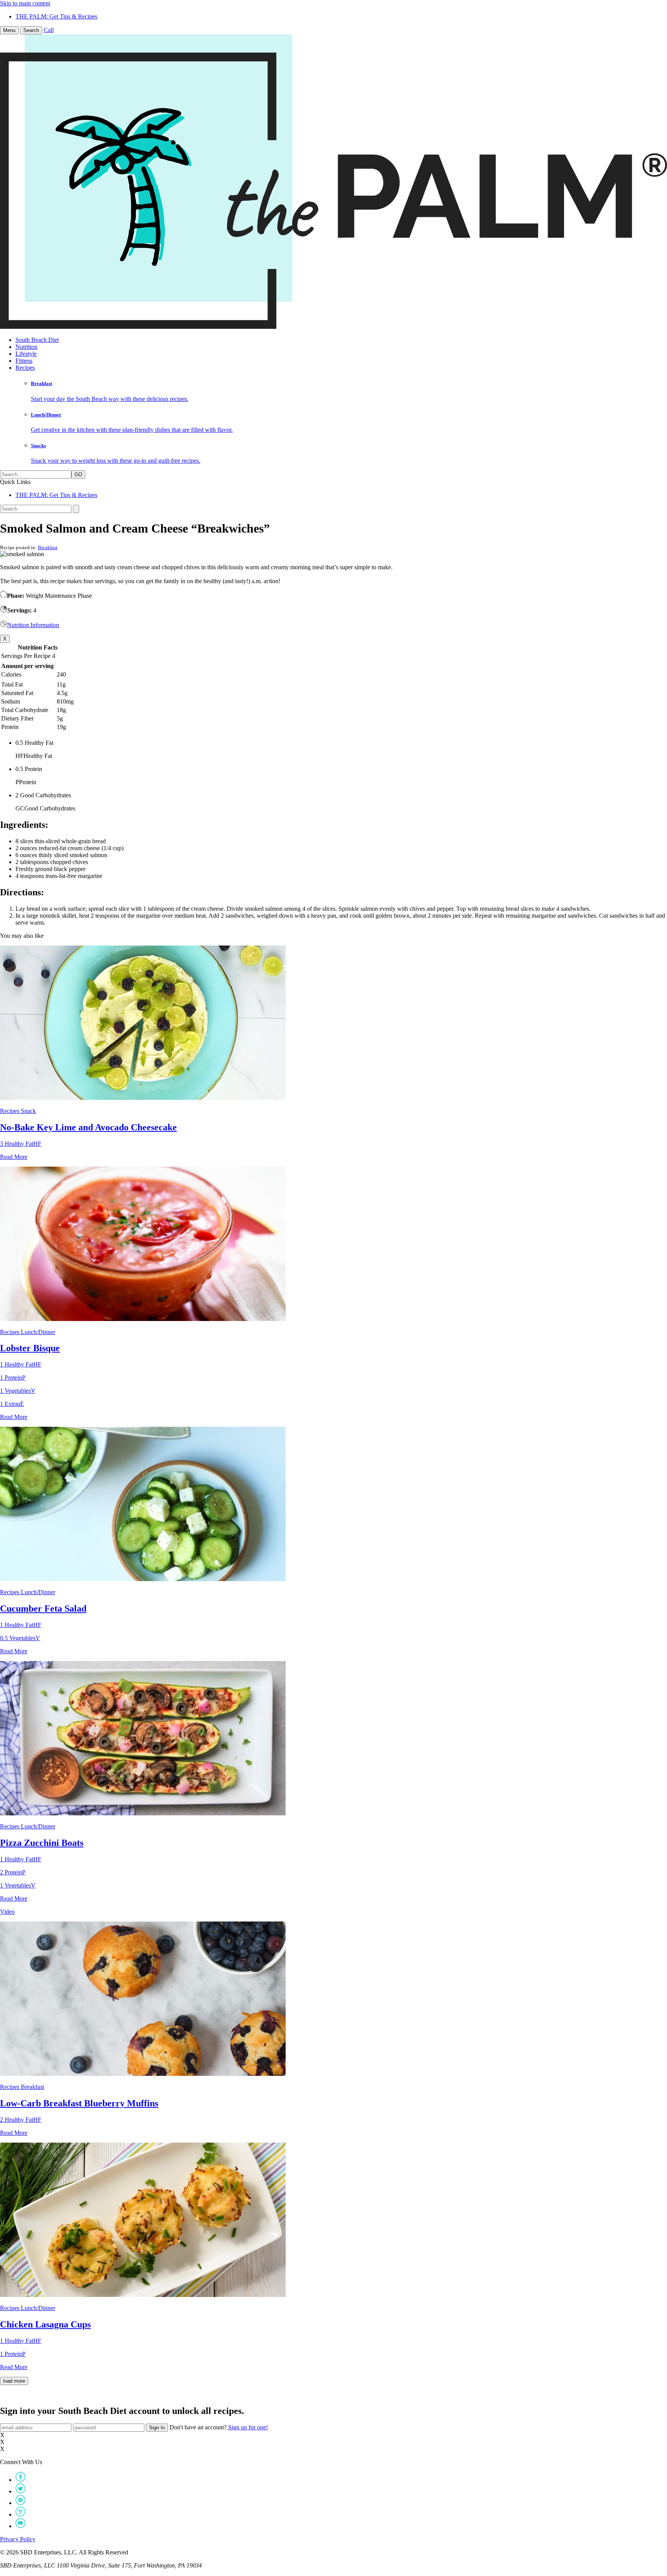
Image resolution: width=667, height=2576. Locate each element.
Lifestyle (26, 354)
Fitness (24, 361)
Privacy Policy (18, 2539)
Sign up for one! (248, 2427)
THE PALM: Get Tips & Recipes (56, 16)
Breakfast (48, 547)
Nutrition (26, 347)
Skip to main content (25, 3)
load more (14, 2381)
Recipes (25, 368)
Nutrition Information (33, 625)
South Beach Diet (37, 340)
